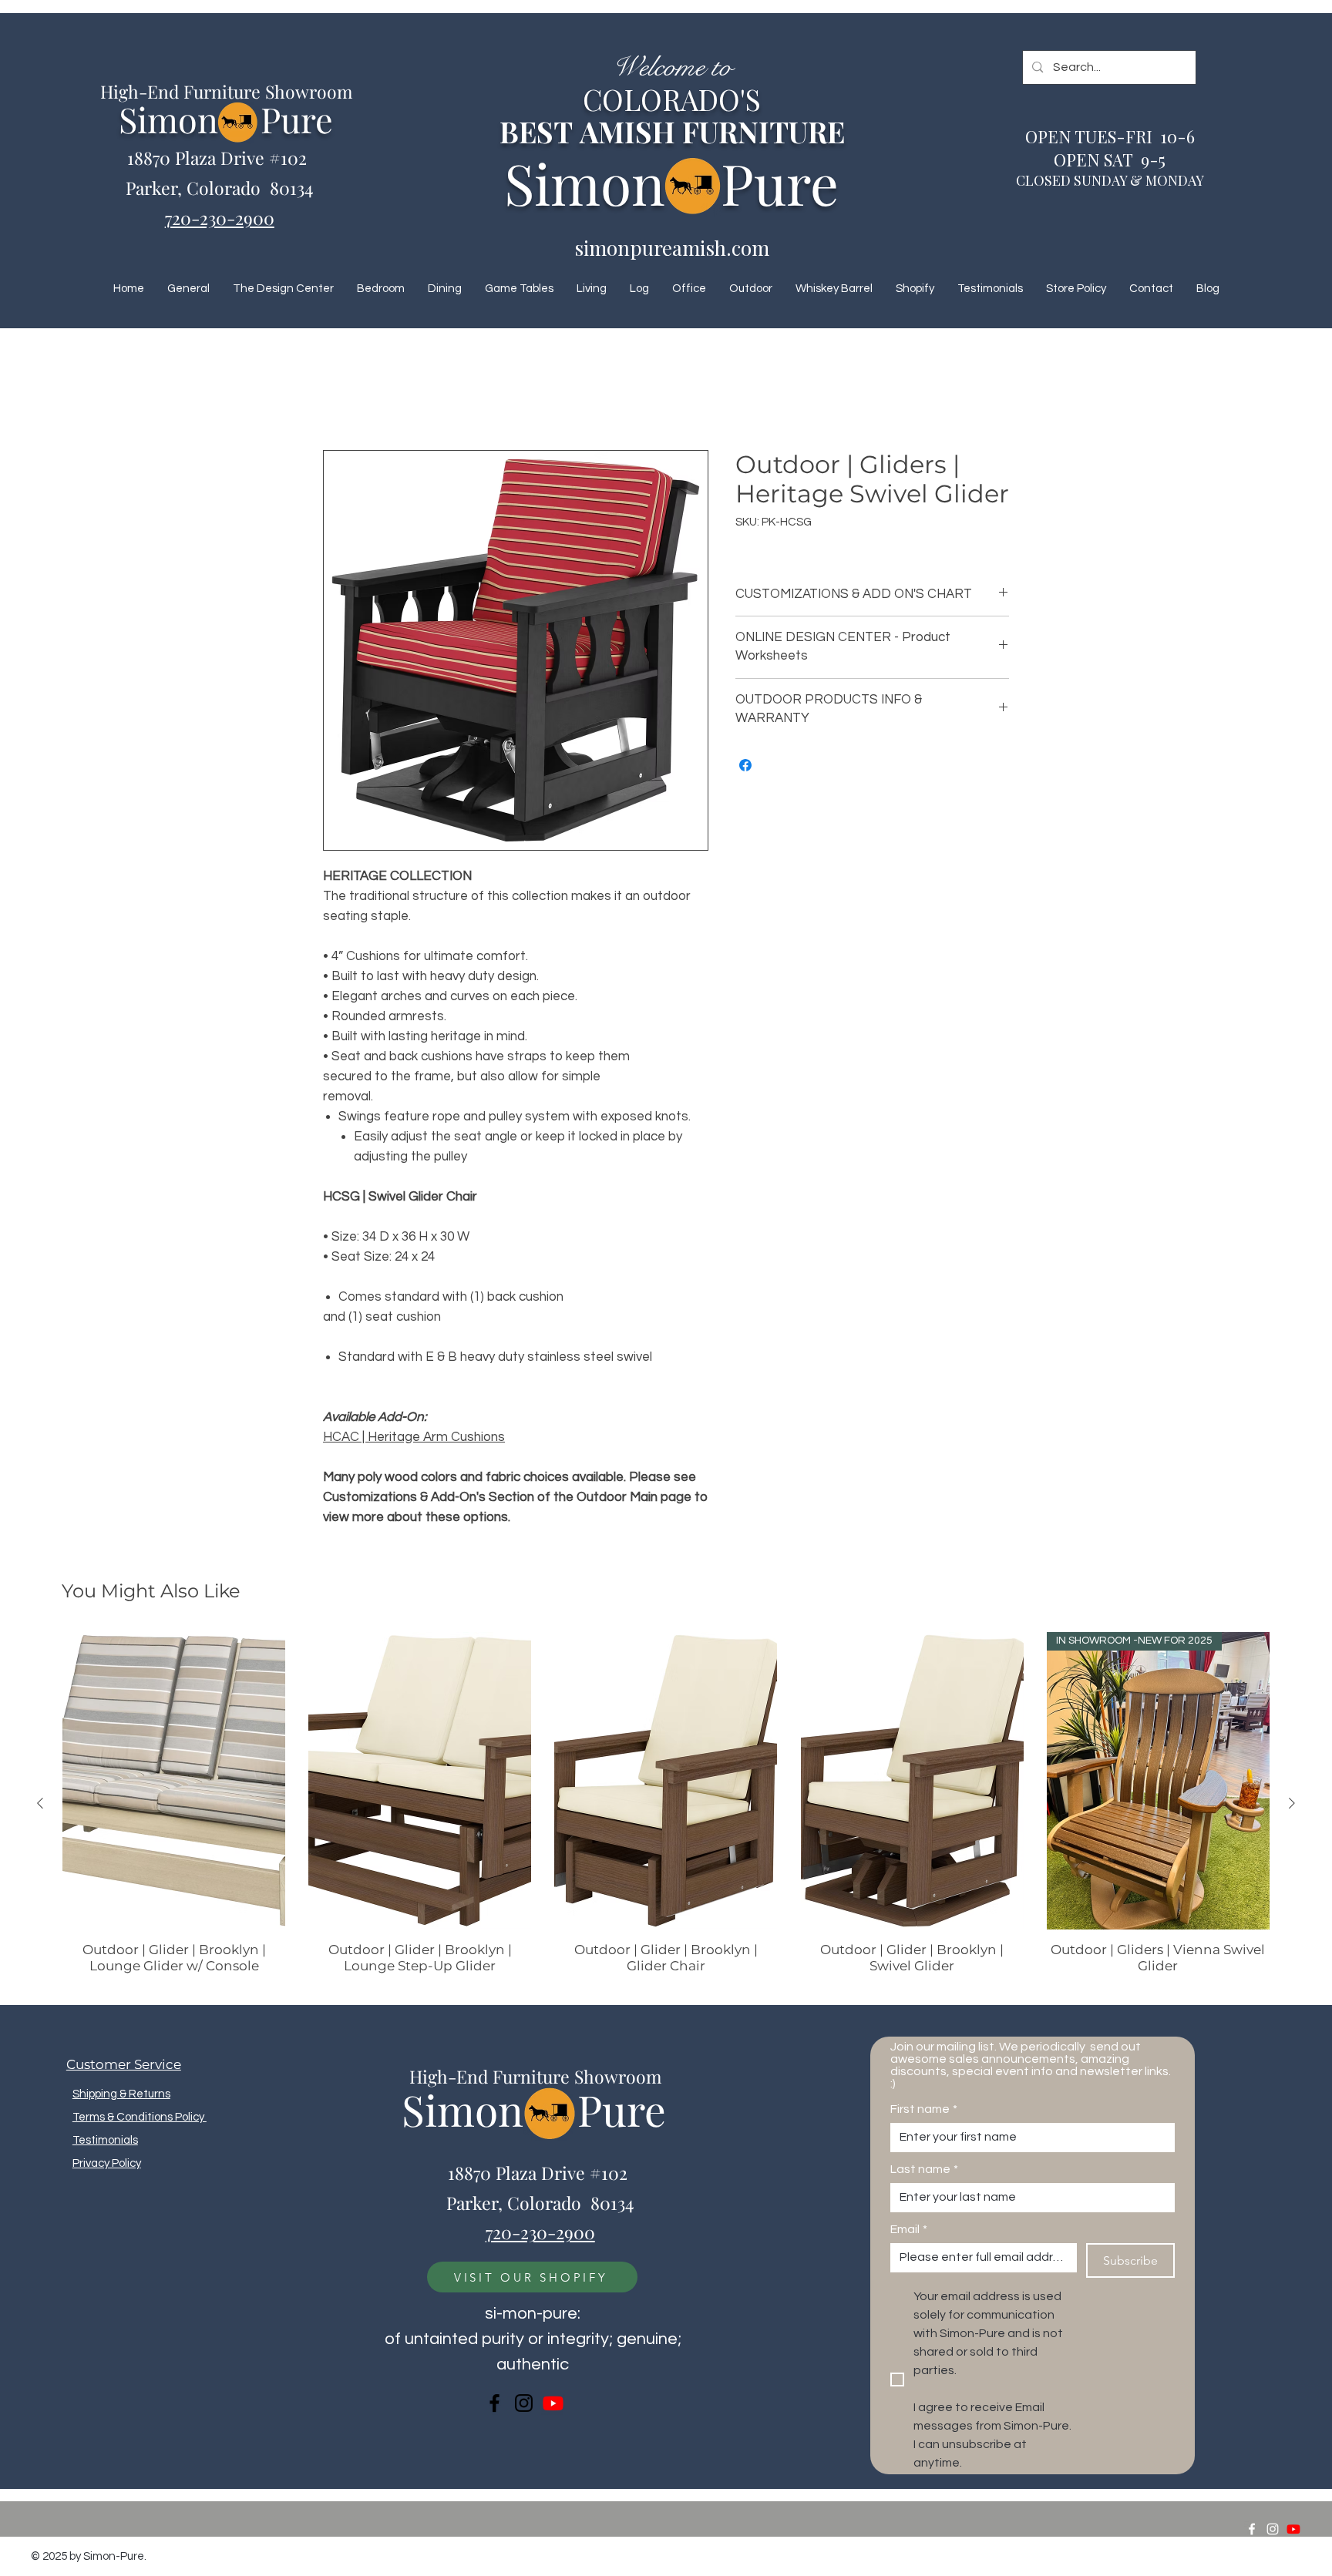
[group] (666, 1804)
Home (340, 395)
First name (924, 2110)
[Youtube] (553, 2404)
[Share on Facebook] (745, 766)
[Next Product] (1292, 1804)
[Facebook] (494, 2404)
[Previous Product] (40, 1804)
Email (909, 2230)
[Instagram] (524, 2404)
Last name (924, 2170)
